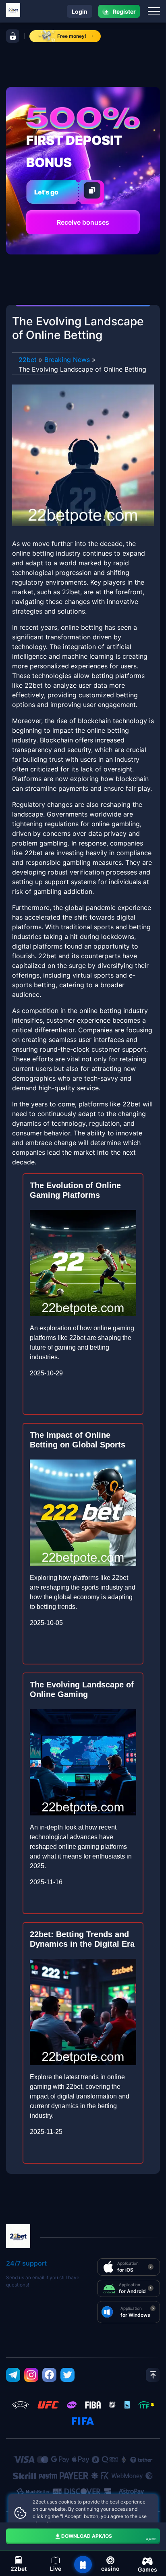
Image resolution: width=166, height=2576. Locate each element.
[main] (83, 2565)
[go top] (153, 2375)
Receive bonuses (83, 222)
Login (80, 11)
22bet (28, 360)
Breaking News (67, 360)
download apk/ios (109, 2537)
